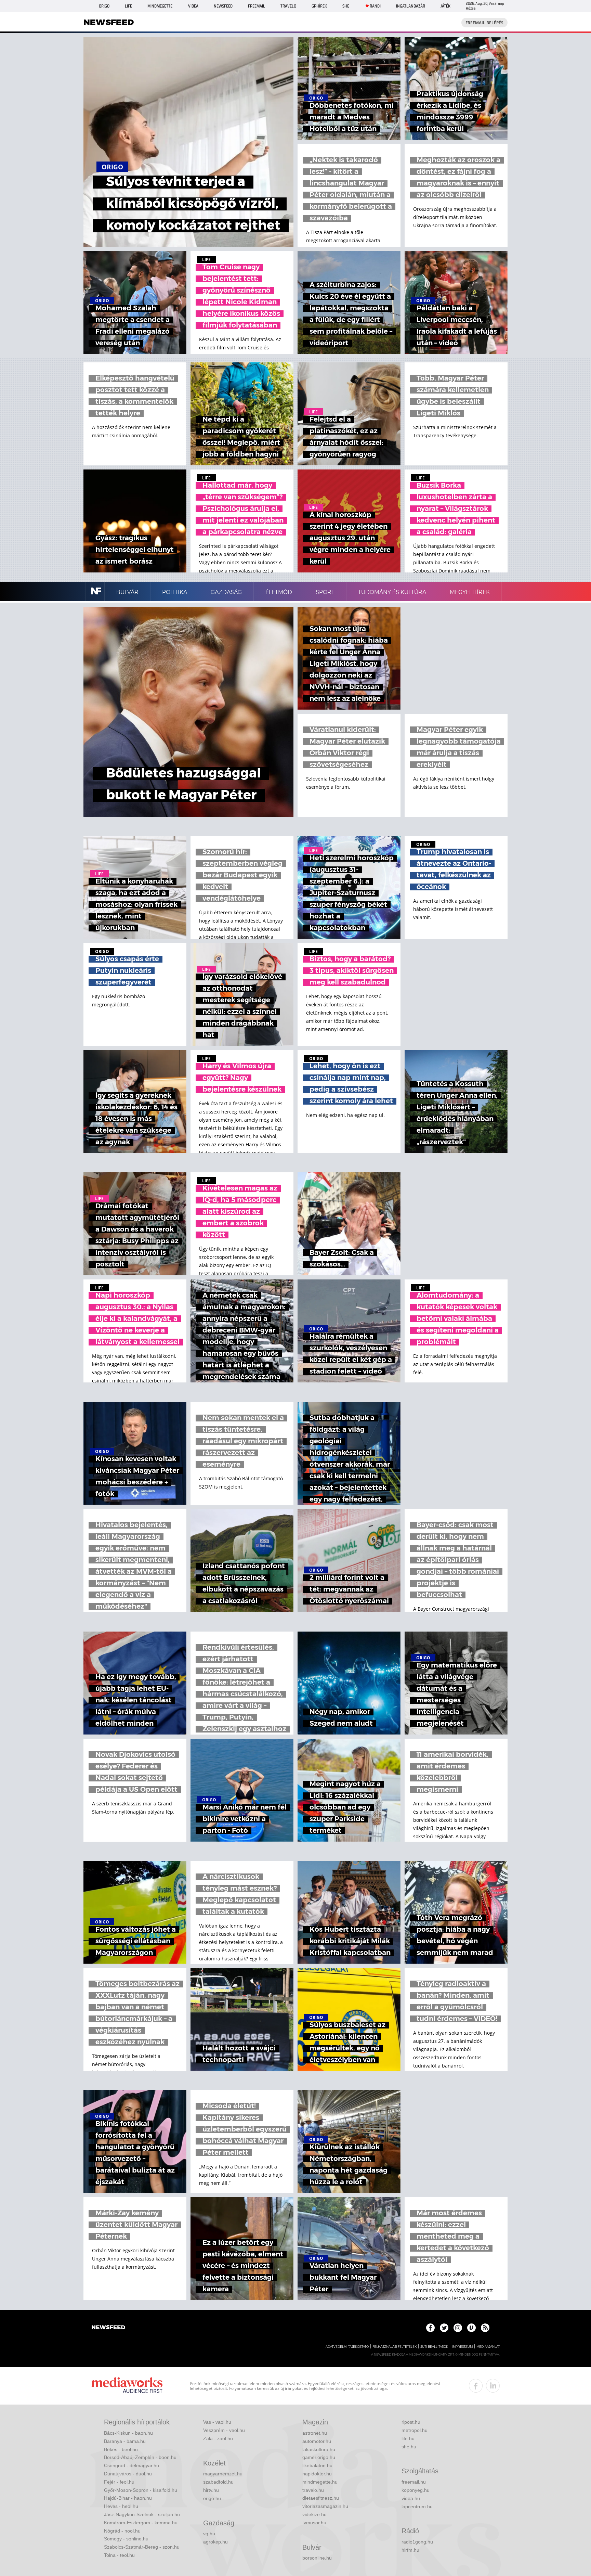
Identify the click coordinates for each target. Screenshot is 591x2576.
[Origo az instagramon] (458, 2328)
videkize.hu (314, 2514)
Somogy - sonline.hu (126, 2539)
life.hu (408, 2438)
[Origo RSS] (485, 2328)
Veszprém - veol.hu (224, 2430)
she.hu (409, 2447)
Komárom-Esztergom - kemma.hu (141, 2523)
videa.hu (411, 2498)
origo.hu (212, 2498)
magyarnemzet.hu (223, 2474)
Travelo (288, 6)
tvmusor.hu (314, 2523)
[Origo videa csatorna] (471, 2328)
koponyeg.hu (416, 2490)
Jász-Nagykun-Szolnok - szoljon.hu (142, 2514)
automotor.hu (317, 2441)
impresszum (462, 2347)
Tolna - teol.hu (119, 2555)
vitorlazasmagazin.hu (325, 2506)
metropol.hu (415, 2430)
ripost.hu (411, 2422)
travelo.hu (313, 2490)
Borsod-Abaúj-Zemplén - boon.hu (140, 2457)
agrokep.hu (215, 2542)
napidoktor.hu (317, 2474)
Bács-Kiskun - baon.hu (128, 2433)
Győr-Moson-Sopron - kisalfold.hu (141, 2490)
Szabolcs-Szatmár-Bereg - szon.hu (142, 2547)
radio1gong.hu (417, 2542)
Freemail (257, 6)
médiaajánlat (488, 2347)
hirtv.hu (211, 2490)
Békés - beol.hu (121, 2449)
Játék (445, 6)
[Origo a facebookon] (430, 2328)
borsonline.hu (317, 2558)
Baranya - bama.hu (125, 2441)
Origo (104, 6)
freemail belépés (484, 23)
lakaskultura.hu (319, 2449)
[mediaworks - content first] (127, 2386)
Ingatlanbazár (411, 6)
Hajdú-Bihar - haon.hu (128, 2498)
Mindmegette (160, 6)
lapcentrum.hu (417, 2507)
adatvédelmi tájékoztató (347, 2347)
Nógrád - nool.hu (122, 2531)
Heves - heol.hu (121, 2506)
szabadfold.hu (218, 2482)
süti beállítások (434, 2347)
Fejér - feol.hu (119, 2482)
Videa (193, 6)
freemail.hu (414, 2482)
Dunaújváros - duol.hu (128, 2474)
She (346, 6)
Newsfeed (223, 6)
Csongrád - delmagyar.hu (132, 2465)
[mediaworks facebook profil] (476, 2386)
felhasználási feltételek (395, 2347)
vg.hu (209, 2534)
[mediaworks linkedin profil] (493, 2386)
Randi (375, 6)
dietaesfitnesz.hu (321, 2498)
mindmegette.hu (320, 2482)
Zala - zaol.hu (218, 2438)
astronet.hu (315, 2433)
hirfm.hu (410, 2550)
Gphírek (319, 6)
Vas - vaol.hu (217, 2422)
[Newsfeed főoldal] (108, 2328)
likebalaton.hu (317, 2465)
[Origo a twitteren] (444, 2328)
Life (128, 6)
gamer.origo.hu (319, 2457)
